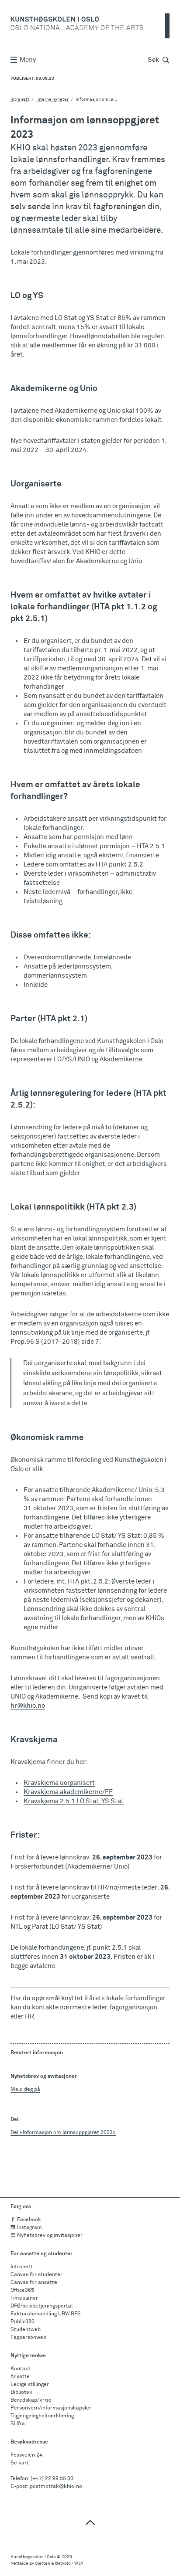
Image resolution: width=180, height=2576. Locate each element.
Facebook (29, 2220)
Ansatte (20, 2377)
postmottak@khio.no (56, 2487)
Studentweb (26, 2330)
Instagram (29, 2228)
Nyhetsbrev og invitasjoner (50, 2236)
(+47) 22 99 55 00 (52, 2479)
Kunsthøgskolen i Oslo (33, 2557)
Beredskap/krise (31, 2400)
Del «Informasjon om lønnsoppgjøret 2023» (63, 2133)
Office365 (22, 2291)
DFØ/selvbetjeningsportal (42, 2306)
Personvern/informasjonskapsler (51, 2408)
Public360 (22, 2322)
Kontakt (21, 2369)
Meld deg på (25, 2090)
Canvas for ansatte (34, 2283)
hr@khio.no (28, 1706)
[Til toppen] (90, 2522)
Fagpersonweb (28, 2338)
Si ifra (18, 2424)
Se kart (20, 2463)
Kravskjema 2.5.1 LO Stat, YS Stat (74, 1801)
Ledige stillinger (30, 2385)
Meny (28, 60)
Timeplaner (24, 2298)
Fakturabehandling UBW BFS (46, 2314)
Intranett (20, 99)
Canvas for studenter (36, 2275)
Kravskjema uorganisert (59, 1783)
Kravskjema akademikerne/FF (68, 1792)
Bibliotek (21, 2392)
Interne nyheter (52, 99)
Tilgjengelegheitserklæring (42, 2416)
